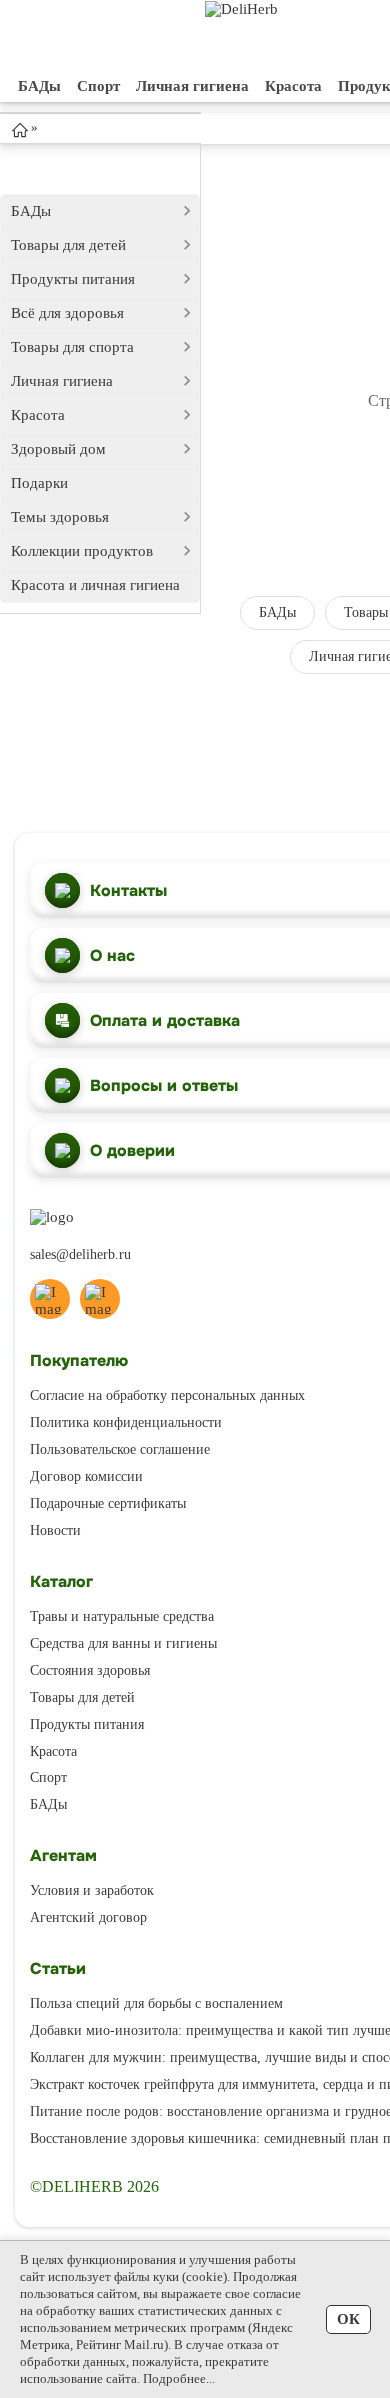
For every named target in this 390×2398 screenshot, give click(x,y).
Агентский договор (88, 1917)
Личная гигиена (192, 86)
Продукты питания (73, 279)
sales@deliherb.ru (80, 1254)
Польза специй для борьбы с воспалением (156, 2003)
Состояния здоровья (90, 1670)
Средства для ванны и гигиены (123, 1643)
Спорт (98, 86)
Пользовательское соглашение (120, 1449)
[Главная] (20, 129)
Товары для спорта (72, 347)
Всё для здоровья (67, 313)
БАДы (39, 86)
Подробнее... (179, 2378)
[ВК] (100, 1299)
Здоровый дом (58, 449)
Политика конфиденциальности (126, 1422)
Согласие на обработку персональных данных (167, 1395)
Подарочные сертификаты (108, 1503)
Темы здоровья (60, 517)
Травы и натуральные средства (122, 1616)
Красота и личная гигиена (95, 585)
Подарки (39, 483)
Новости (55, 1530)
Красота (293, 86)
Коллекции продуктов (82, 551)
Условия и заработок (92, 1890)
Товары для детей (68, 245)
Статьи (58, 1968)
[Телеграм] (50, 1299)
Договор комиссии (86, 1476)
